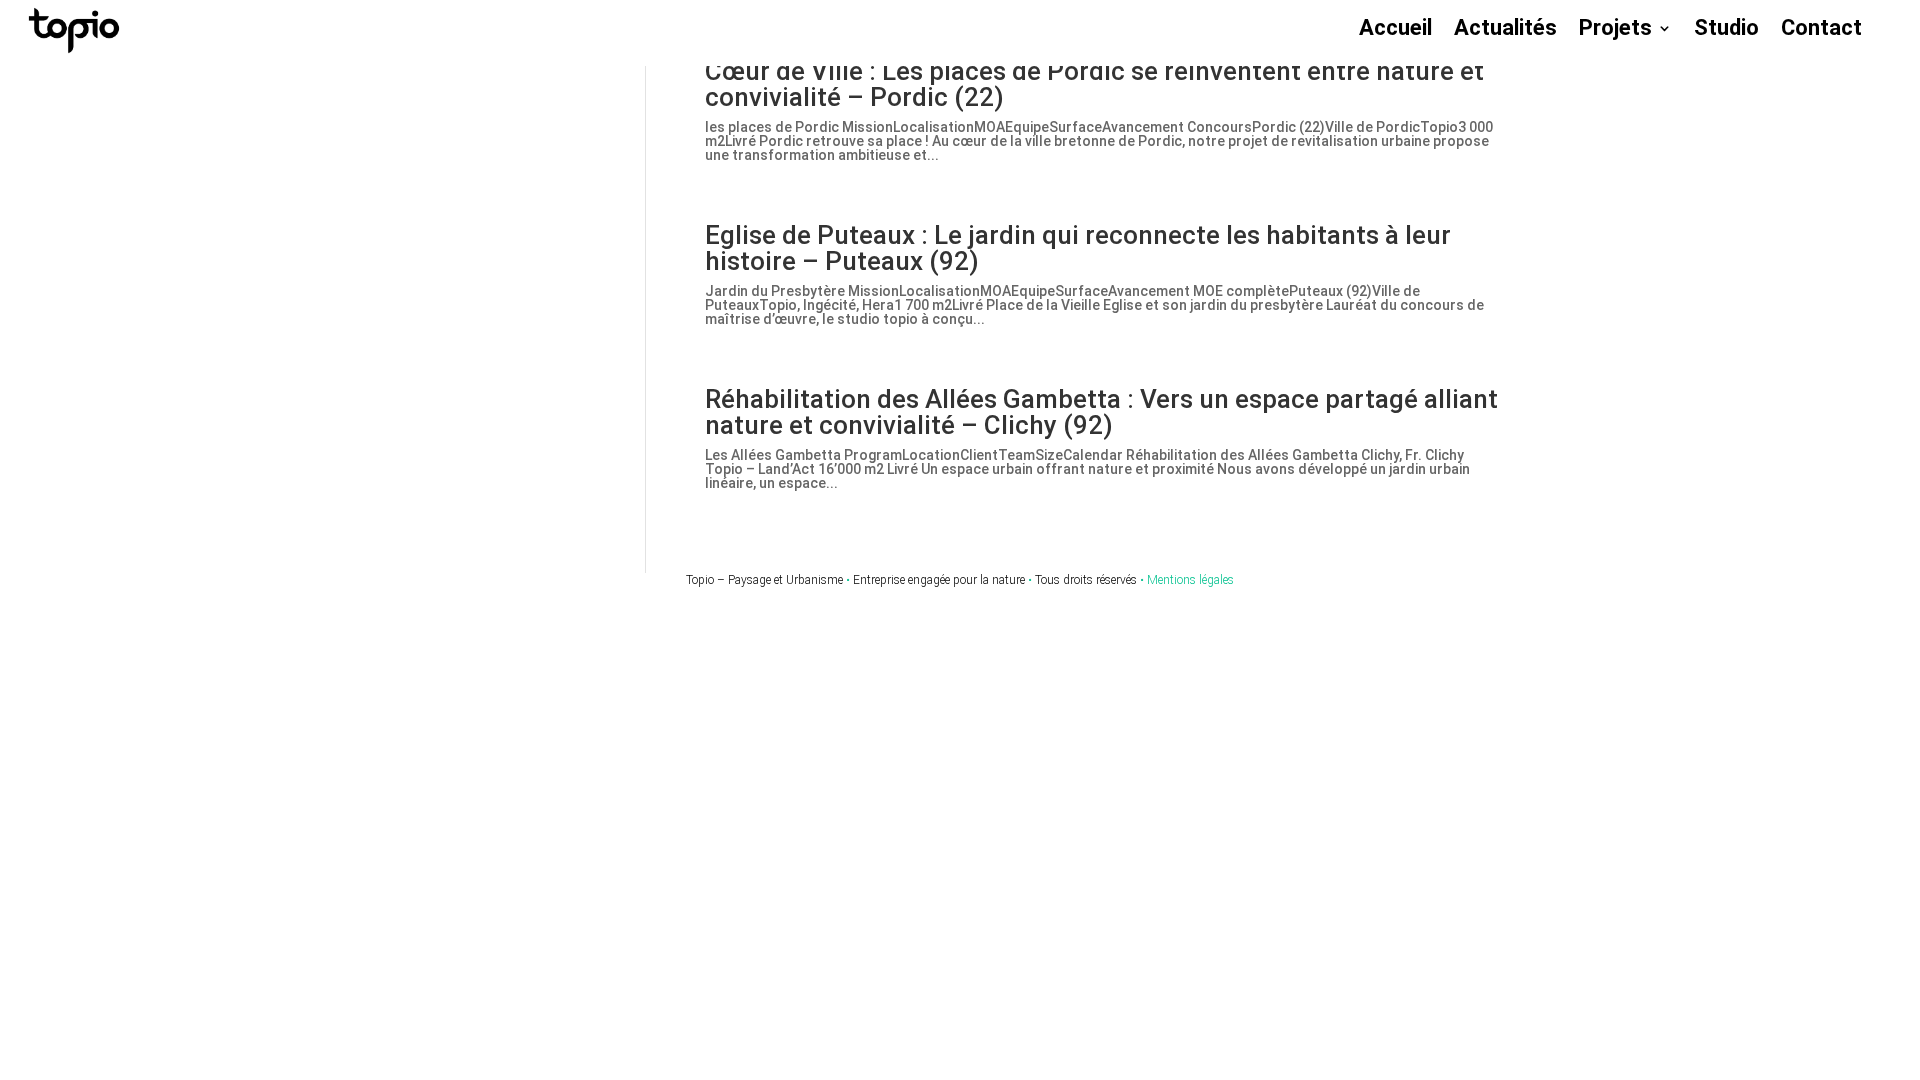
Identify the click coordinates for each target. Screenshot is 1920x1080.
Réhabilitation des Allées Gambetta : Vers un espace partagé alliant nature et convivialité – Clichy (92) (1101, 412)
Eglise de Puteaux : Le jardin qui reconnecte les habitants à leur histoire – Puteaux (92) (1078, 248)
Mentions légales (1190, 580)
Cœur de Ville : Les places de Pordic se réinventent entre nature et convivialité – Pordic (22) (1094, 84)
